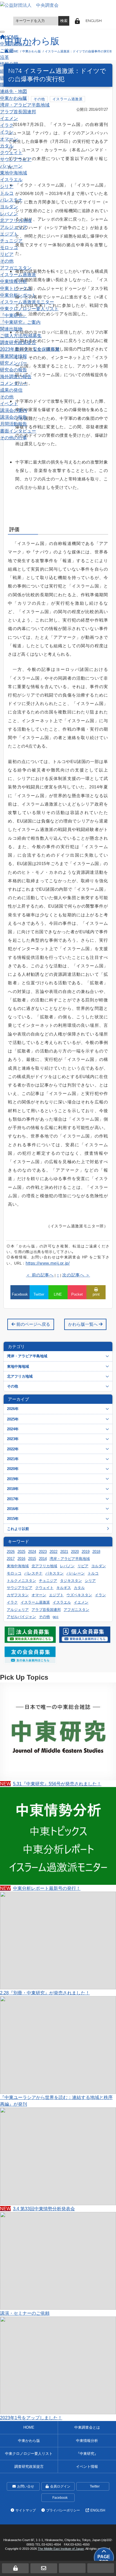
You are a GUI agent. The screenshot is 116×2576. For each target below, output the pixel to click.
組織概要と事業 (16, 71)
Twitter (95, 2486)
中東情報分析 (14, 281)
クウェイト (11, 152)
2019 (86, 1552)
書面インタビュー (18, 431)
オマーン (9, 139)
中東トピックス (16, 288)
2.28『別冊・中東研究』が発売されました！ (45, 1993)
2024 (32, 1552)
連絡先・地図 (14, 91)
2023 (43, 1552)
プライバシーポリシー (63, 2510)
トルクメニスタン (21, 1581)
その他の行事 (14, 438)
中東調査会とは (16, 44)
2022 (53, 1552)
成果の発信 (11, 390)
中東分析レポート (18, 295)
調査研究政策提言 (18, 342)
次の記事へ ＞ (76, 1275)
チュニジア (11, 241)
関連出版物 (11, 329)
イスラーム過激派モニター (27, 302)
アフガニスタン (16, 268)
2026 (11, 1552)
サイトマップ (26, 2510)
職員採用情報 (14, 85)
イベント (9, 404)
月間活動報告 (14, 424)
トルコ (7, 193)
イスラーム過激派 (18, 274)
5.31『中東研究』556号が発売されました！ (51, 1784)
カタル (7, 146)
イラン (7, 132)
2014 (43, 1559)
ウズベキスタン (79, 1595)
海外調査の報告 (16, 376)
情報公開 (9, 64)
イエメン (9, 118)
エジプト (9, 234)
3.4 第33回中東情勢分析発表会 (37, 2209)
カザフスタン (18, 1595)
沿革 (5, 57)
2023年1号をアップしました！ (31, 2418)
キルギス (64, 1588)
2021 (64, 1552)
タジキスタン (71, 1581)
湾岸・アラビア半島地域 (25, 105)
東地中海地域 (14, 173)
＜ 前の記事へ (40, 1275)
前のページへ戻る (33, 1324)
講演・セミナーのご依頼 (25, 2313)
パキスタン (54, 1573)
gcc (56, 1617)
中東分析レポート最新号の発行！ (40, 1888)
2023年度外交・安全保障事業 (30, 349)
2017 (11, 1559)
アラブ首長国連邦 (18, 112)
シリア (7, 186)
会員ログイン (60, 2486)
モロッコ (9, 247)
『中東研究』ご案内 (20, 322)
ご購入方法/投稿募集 (21, 336)
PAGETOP (104, 2559)
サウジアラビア (16, 159)
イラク (7, 125)
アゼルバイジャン (21, 1617)
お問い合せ (26, 2486)
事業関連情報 (14, 356)
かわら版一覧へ (83, 1324)
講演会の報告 (14, 417)
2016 (21, 1559)
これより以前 (18, 1529)
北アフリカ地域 (16, 220)
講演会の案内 (14, 410)
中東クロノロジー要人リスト (29, 309)
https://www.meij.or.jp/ (48, 1263)
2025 (21, 1552)
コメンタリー (14, 383)
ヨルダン (9, 207)
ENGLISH (94, 21)
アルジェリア (14, 227)
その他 (7, 261)
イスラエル (11, 179)
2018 (96, 1552)
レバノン (9, 214)
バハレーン (11, 166)
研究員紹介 (11, 78)
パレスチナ (11, 200)
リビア (7, 254)
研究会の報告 (14, 370)
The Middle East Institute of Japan (61, 2549)
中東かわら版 (14, 98)
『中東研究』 (14, 315)
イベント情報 (87, 2467)
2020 (75, 1552)
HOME (29, 2427)
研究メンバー (14, 363)
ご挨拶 (7, 50)
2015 (32, 1559)
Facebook (60, 2498)
